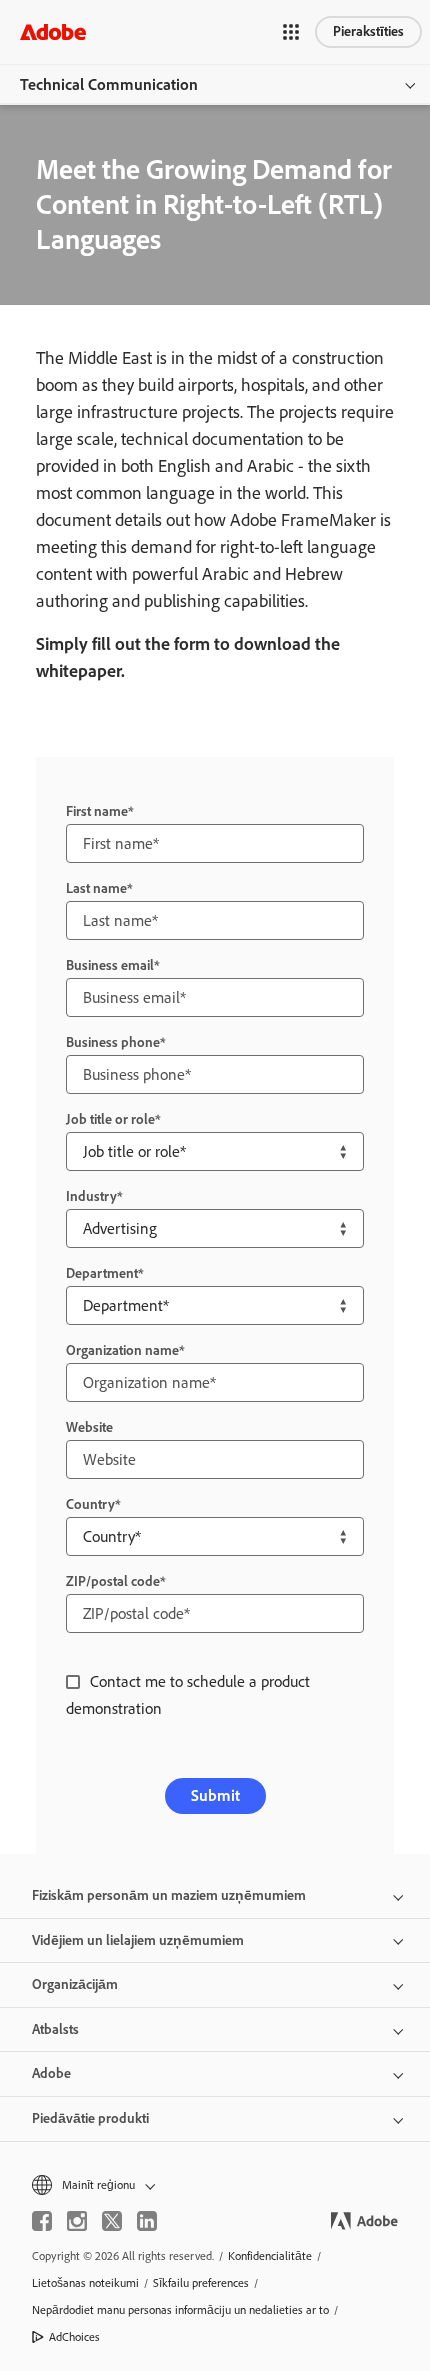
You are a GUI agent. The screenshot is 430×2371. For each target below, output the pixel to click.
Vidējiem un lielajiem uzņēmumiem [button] (138, 1940)
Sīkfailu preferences (201, 2283)
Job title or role (110, 1119)
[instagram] (77, 2221)
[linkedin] (147, 2221)
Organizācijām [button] (75, 1984)
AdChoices (74, 2337)
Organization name (122, 1350)
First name (97, 811)
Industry (91, 1196)
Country (90, 1504)
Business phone (113, 1042)
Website (89, 1427)
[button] (291, 32)
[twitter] (112, 2221)
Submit (215, 1795)
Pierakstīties (368, 31)
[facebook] (42, 2221)
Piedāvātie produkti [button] (90, 2118)
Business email (110, 965)
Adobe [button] (51, 2073)
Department (102, 1273)
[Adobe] (53, 31)
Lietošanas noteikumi (85, 2283)
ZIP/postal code (113, 1581)
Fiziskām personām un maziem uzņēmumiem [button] (169, 1895)
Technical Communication (109, 84)
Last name (96, 888)
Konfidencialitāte (270, 2256)
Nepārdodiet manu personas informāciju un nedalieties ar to (180, 2310)
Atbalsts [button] (55, 2029)
